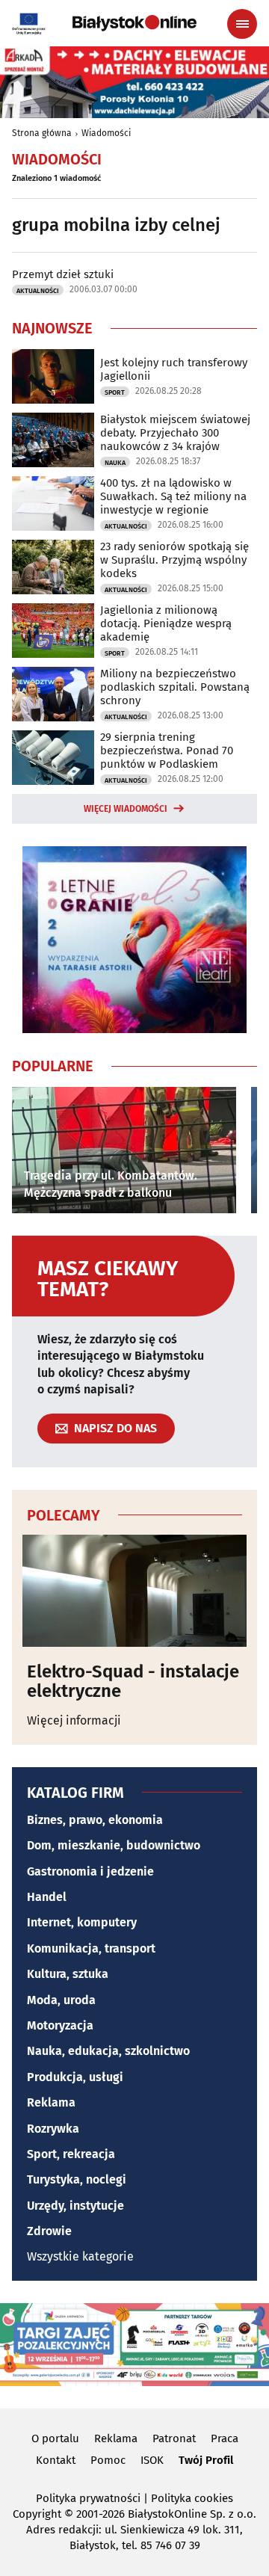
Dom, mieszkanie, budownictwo (114, 1845)
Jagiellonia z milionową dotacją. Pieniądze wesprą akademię (166, 623)
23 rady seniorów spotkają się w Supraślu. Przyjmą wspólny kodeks (174, 560)
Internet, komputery (82, 1922)
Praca (225, 2438)
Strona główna (42, 133)
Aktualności (38, 291)
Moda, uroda (61, 2000)
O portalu (55, 2438)
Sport (115, 392)
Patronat (174, 2438)
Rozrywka (53, 2129)
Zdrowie (49, 2231)
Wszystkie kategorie (80, 2256)
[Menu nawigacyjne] (242, 24)
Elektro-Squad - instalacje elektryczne (133, 1682)
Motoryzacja (60, 2025)
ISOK (152, 2460)
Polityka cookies (192, 2498)
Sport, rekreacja (71, 2154)
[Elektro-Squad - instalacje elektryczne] (134, 1591)
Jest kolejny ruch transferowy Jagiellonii (174, 369)
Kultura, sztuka (68, 1974)
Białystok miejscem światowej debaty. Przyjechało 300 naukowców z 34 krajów (175, 433)
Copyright (37, 2514)
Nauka (115, 463)
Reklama (51, 2102)
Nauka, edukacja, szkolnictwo (108, 2051)
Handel (47, 1897)
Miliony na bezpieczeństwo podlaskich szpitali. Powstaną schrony (175, 687)
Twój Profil (206, 2460)
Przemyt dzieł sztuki (63, 274)
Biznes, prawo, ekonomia (95, 1820)
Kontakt (56, 2460)
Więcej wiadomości (126, 809)
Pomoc (108, 2460)
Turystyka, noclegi (77, 2179)
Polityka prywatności (88, 2498)
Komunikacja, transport (91, 1948)
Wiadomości (106, 133)
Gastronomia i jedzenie (90, 1871)
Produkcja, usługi (75, 2077)
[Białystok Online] (134, 23)
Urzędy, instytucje (75, 2206)
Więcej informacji (74, 1720)
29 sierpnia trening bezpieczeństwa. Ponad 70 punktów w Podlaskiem (167, 751)
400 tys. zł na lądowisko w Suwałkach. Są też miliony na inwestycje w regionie (173, 496)
